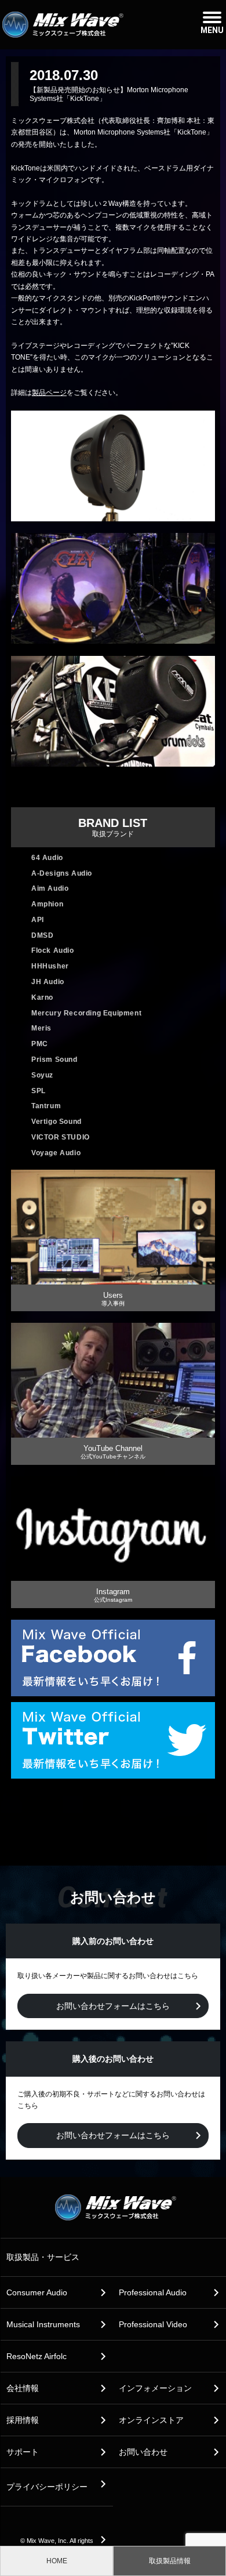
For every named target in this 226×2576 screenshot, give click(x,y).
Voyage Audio (56, 1153)
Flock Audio (53, 950)
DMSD (42, 935)
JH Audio (48, 982)
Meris (41, 1028)
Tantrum (46, 1106)
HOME (57, 2561)
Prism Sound (54, 1060)
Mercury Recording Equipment (86, 1013)
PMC (40, 1044)
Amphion (47, 904)
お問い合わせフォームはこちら (113, 2006)
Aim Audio (50, 888)
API (38, 920)
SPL (39, 1091)
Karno (42, 997)
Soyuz (42, 1075)
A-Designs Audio (62, 873)
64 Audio (47, 858)
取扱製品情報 (170, 2561)
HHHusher (50, 966)
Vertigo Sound (57, 1122)
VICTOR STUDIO (61, 1137)
